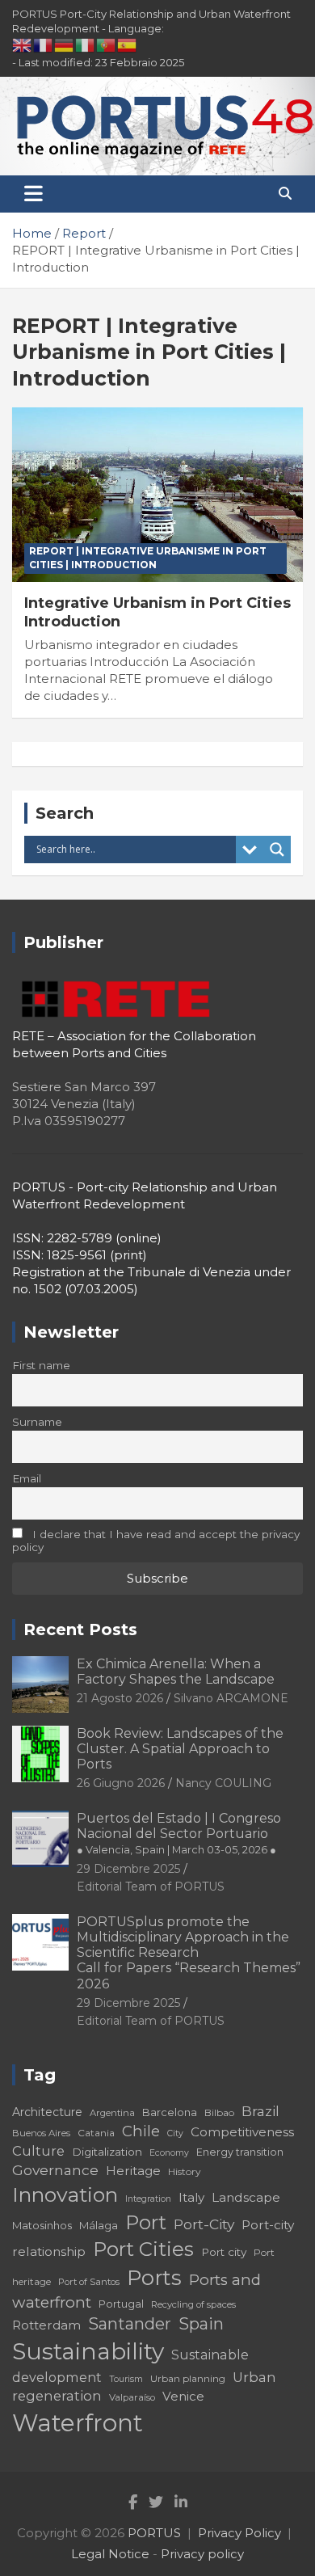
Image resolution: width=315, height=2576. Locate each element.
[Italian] (86, 44)
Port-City (204, 2224)
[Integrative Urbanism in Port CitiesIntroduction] (157, 494)
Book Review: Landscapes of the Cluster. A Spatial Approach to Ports (180, 1749)
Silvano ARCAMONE (231, 1698)
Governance (55, 2170)
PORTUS (154, 2533)
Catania (96, 2133)
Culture (38, 2151)
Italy (191, 2197)
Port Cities (143, 2249)
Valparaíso (132, 2397)
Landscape (246, 2197)
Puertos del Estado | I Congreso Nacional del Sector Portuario (179, 1833)
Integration (148, 2199)
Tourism (126, 2379)
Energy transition (240, 2152)
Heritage (133, 2171)
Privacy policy (202, 2554)
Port (146, 2222)
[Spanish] (128, 44)
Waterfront (78, 2423)
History (185, 2171)
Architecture (47, 2112)
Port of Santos (89, 2282)
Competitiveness (242, 2132)
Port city (224, 2252)
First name (41, 1365)
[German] (65, 44)
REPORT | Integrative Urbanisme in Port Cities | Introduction (148, 558)
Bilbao (219, 2112)
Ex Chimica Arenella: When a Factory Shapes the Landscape (176, 1672)
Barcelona (170, 2112)
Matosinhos (42, 2225)
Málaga (99, 2225)
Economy (169, 2153)
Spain (201, 2324)
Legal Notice (110, 2554)
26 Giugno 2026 (121, 1783)
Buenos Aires (41, 2133)
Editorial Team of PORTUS (151, 1887)
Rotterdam (46, 2325)
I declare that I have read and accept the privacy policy (156, 1541)
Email (27, 1478)
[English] (23, 44)
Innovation (65, 2194)
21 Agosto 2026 (120, 1698)
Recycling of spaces (193, 2304)
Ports (154, 2277)
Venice (183, 2396)
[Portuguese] (107, 44)
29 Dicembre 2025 (128, 1869)
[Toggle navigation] (34, 194)
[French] (44, 44)
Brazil (260, 2111)
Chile (141, 2131)
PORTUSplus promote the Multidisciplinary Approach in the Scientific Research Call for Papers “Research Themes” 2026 (189, 1953)
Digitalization (107, 2152)
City (175, 2133)
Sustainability (88, 2351)
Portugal (121, 2304)
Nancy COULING (223, 1783)
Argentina (112, 2113)
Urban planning (188, 2378)
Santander (130, 2324)
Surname (37, 1422)
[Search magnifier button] (277, 850)
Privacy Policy (239, 2533)
